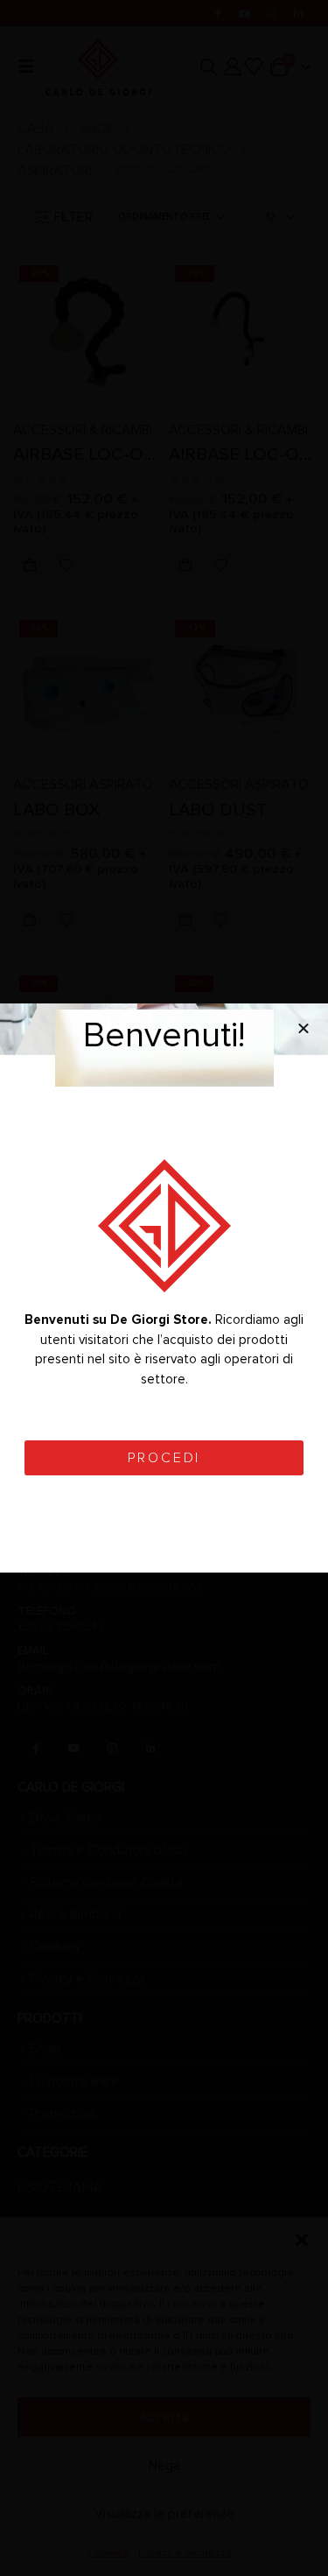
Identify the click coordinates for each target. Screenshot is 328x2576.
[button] (304, 1028)
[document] (164, 1288)
